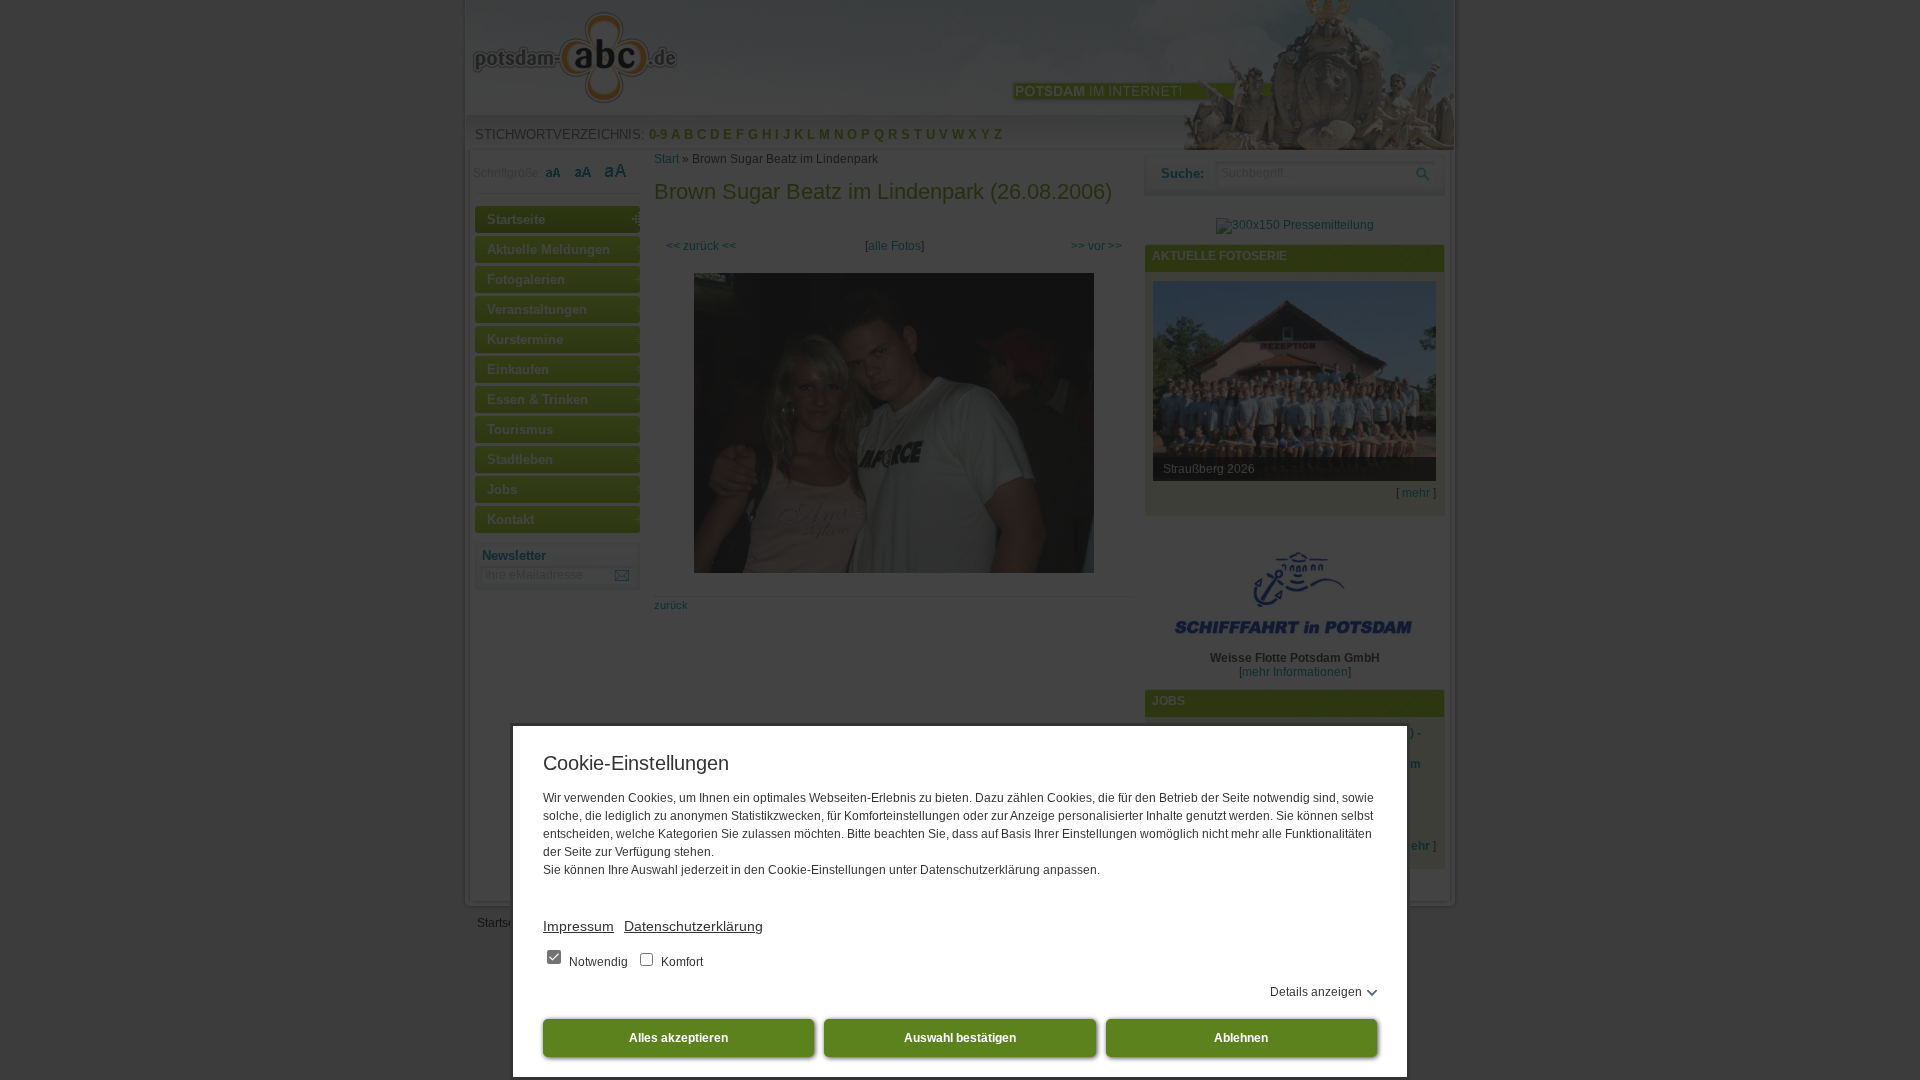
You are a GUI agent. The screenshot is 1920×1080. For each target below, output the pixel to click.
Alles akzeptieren (678, 1038)
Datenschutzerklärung (693, 926)
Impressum (578, 926)
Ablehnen (1241, 1038)
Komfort (680, 962)
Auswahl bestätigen (960, 1038)
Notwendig (598, 962)
